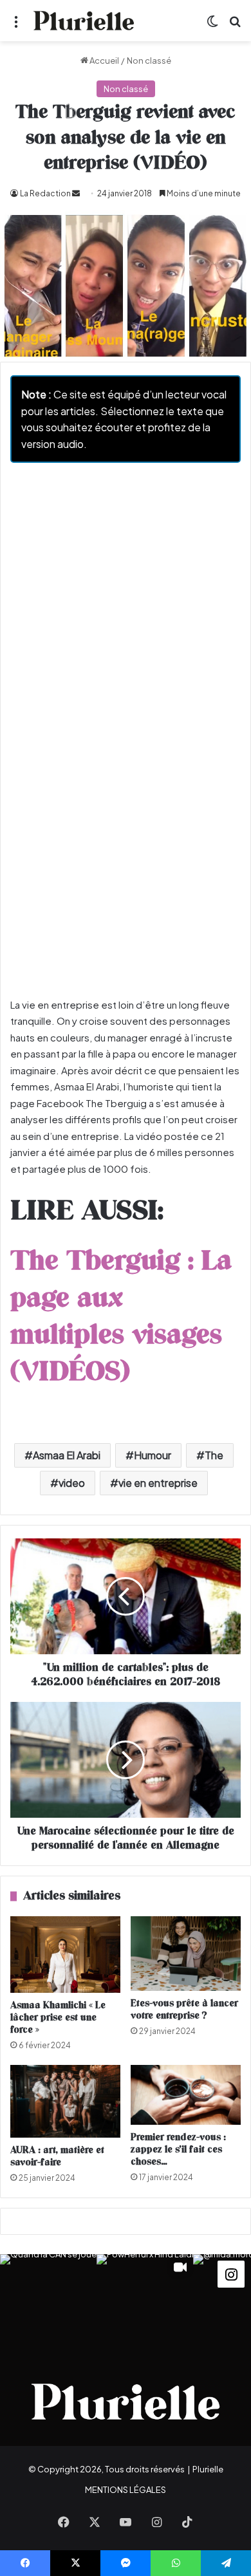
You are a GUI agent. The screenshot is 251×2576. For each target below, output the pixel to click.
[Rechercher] (235, 25)
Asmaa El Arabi (67, 1455)
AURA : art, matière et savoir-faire (57, 2156)
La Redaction (45, 193)
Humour (153, 1455)
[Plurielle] (84, 21)
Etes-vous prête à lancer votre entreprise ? (184, 2010)
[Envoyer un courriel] (76, 193)
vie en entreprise (158, 1483)
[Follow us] (231, 2273)
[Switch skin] (212, 25)
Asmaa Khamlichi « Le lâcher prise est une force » (58, 2018)
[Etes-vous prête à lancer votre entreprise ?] (186, 1954)
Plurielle (208, 2469)
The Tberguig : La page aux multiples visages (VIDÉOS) (121, 1317)
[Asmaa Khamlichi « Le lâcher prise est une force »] (65, 1955)
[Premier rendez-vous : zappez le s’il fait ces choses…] (186, 2095)
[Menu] (16, 25)
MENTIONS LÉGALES (126, 2490)
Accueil (104, 61)
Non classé (149, 61)
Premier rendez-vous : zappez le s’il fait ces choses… (178, 2150)
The (214, 1455)
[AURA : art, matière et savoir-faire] (65, 2101)
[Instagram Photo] (48, 2302)
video (72, 1483)
